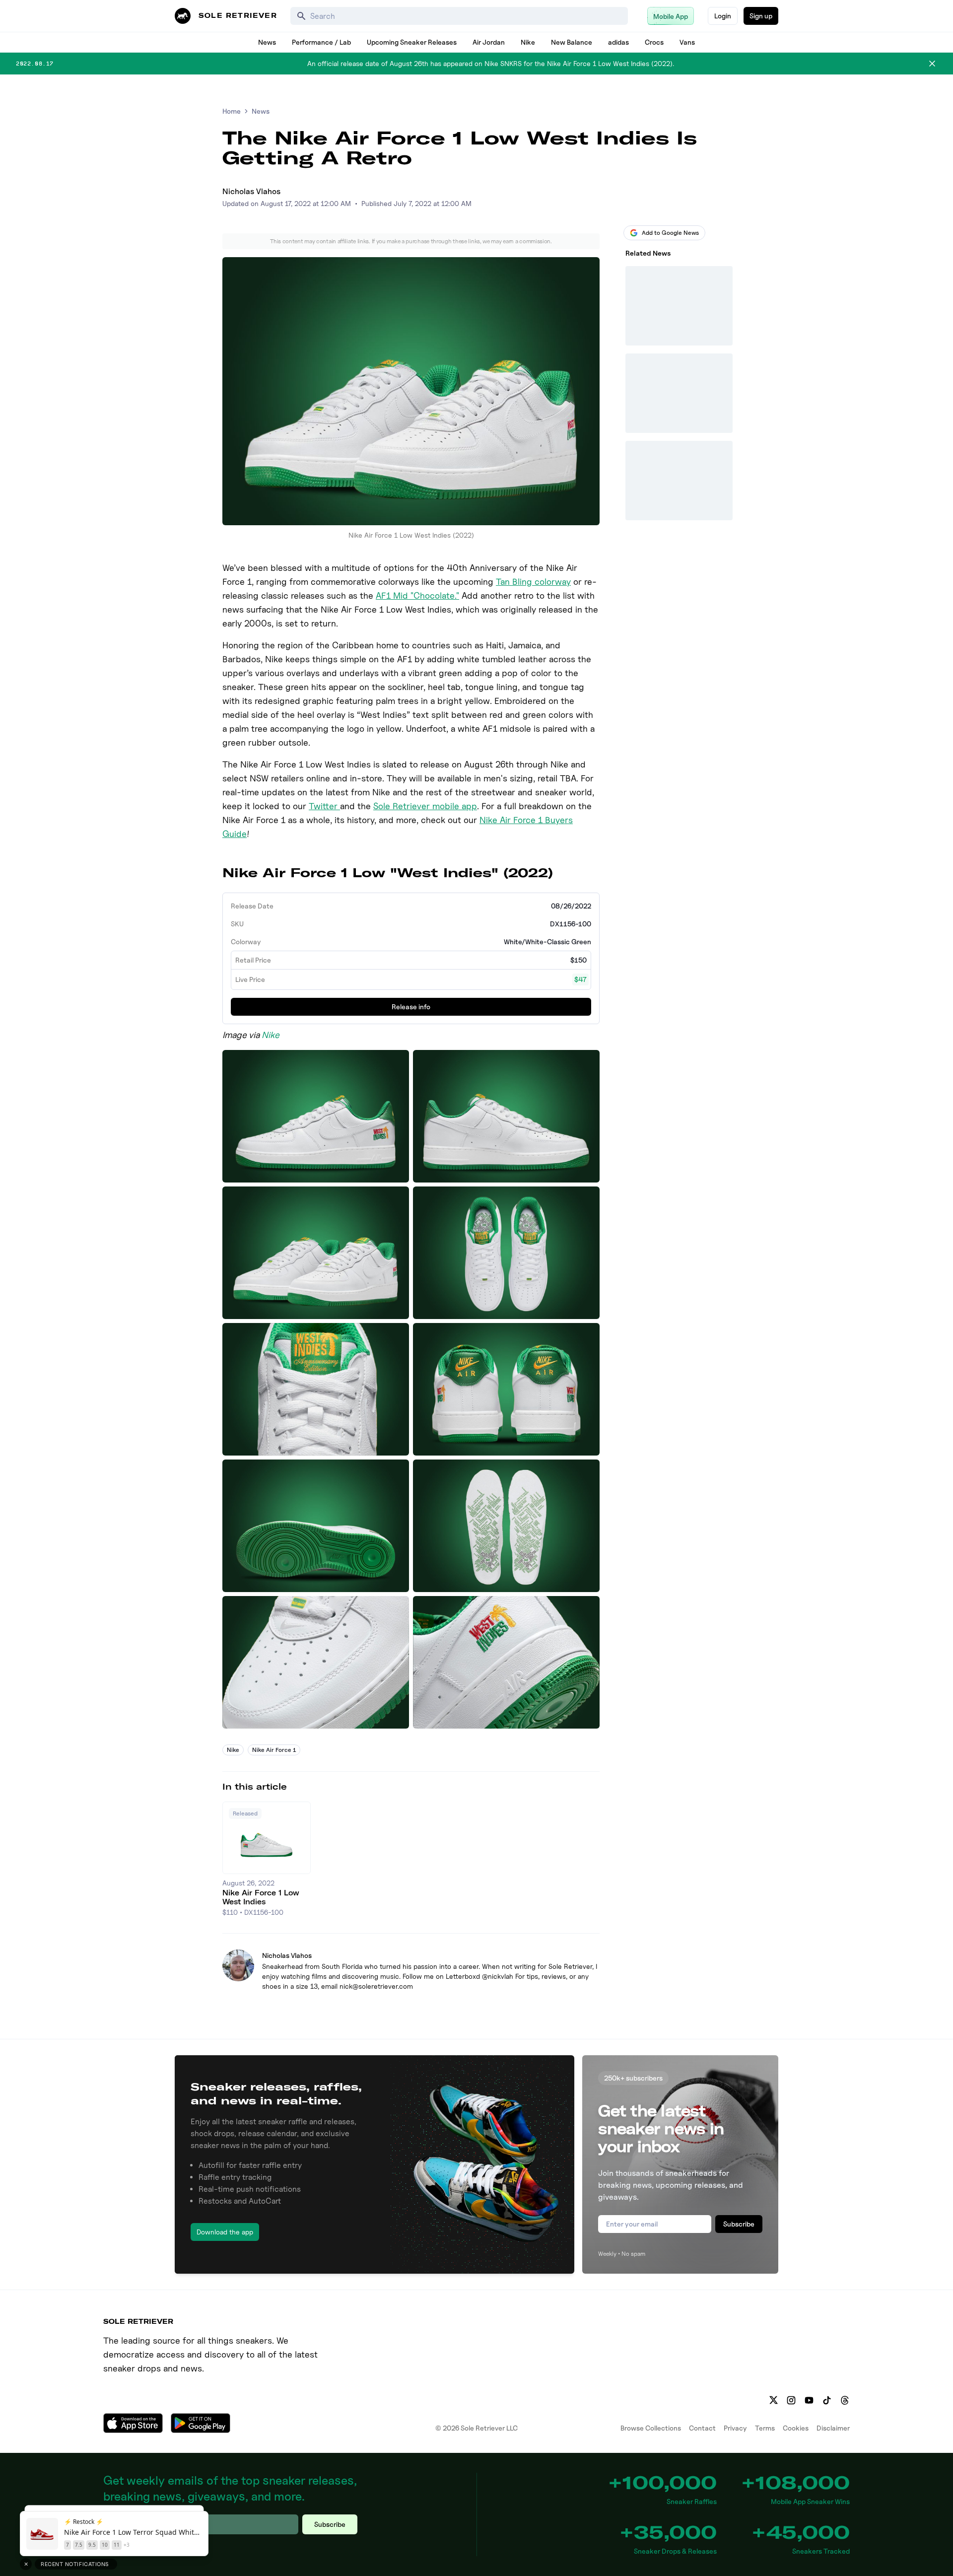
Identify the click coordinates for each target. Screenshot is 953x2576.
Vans (687, 42)
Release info (411, 1007)
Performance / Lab (321, 42)
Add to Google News (670, 233)
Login (723, 16)
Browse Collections (651, 2428)
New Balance (572, 42)
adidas (618, 42)
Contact (702, 2428)
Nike (528, 42)
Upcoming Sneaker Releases (412, 42)
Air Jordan (489, 42)
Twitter (324, 806)
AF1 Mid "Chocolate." (417, 595)
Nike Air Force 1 (274, 1750)
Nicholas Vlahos (251, 191)
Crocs (654, 42)
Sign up (761, 16)
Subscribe (739, 2224)
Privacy (735, 2428)
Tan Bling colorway (533, 582)
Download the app (225, 2232)
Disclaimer (833, 2428)
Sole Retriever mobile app (425, 806)
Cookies (796, 2428)
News (267, 42)
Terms (765, 2428)
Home (232, 111)
